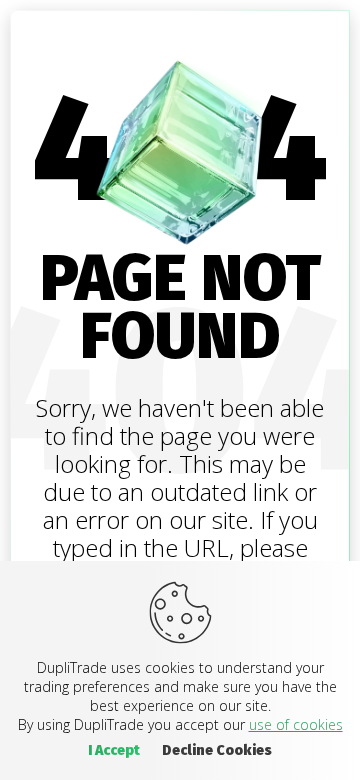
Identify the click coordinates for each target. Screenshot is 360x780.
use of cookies (296, 724)
